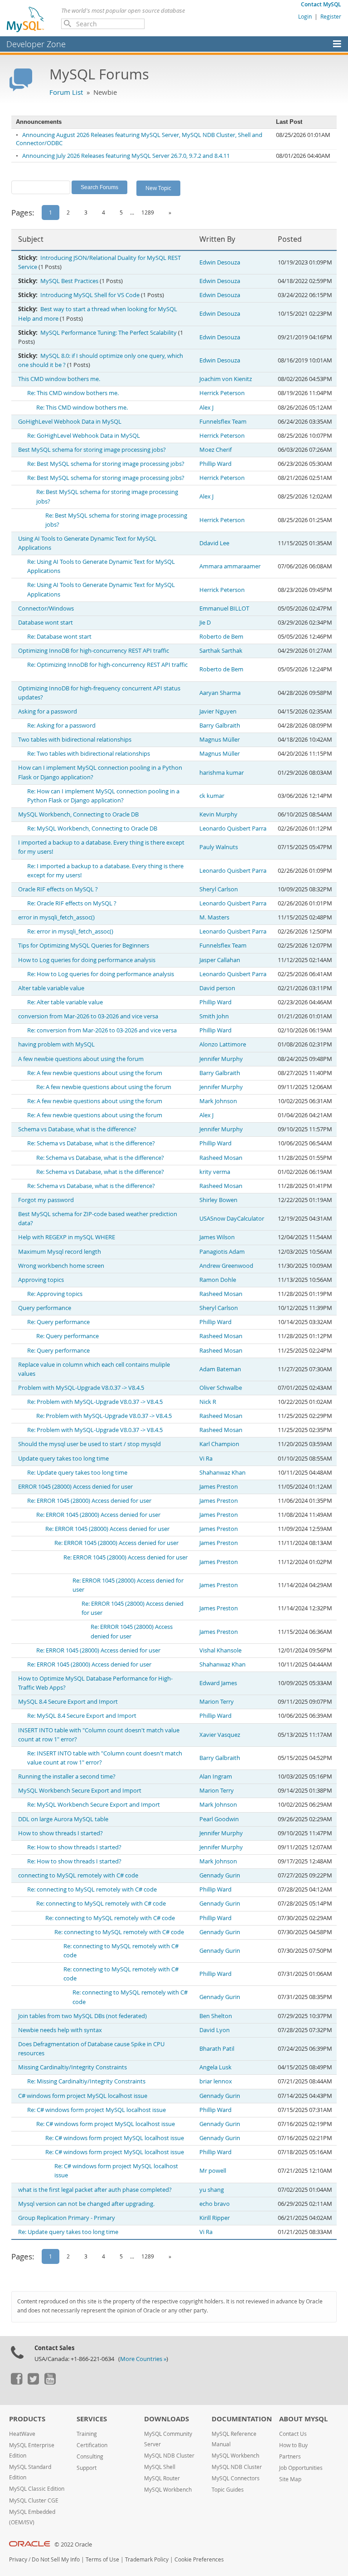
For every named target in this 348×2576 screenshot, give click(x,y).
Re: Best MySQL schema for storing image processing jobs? (106, 464)
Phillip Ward (215, 464)
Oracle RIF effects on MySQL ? (58, 889)
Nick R (208, 1402)
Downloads (167, 2419)
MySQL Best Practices (69, 281)
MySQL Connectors (236, 2478)
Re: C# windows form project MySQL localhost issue (97, 2110)
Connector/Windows (46, 609)
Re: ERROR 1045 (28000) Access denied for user (89, 1501)
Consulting (90, 2456)
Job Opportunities (301, 2468)
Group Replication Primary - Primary (67, 2218)
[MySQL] (26, 19)
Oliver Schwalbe (221, 1388)
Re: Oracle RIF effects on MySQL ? (72, 903)
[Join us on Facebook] (16, 2382)
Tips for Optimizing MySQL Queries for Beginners (84, 946)
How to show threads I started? (60, 1833)
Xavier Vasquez (220, 1735)
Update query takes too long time (63, 1459)
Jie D (205, 623)
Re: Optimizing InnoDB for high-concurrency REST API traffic (107, 665)
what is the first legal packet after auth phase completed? (95, 2190)
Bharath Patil (217, 2049)
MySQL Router (162, 2478)
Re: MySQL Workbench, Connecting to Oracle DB (92, 829)
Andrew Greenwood (226, 1266)
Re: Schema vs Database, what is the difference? (91, 1143)
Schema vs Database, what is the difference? (77, 1129)
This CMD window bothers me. (59, 379)
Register (331, 16)
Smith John (214, 1016)
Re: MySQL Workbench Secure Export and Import (94, 1805)
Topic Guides (228, 2490)
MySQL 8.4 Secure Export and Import (68, 1702)
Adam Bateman (220, 1369)
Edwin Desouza (220, 262)
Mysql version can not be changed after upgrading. (86, 2204)
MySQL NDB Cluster (169, 2456)
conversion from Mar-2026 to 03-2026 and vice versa (88, 1016)
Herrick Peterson (222, 393)
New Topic (158, 188)
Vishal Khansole (220, 1650)
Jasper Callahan (220, 960)
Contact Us (293, 2434)
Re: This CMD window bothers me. (73, 393)
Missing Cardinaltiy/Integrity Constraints (72, 2067)
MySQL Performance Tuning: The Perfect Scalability (109, 333)
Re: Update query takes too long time (77, 1473)
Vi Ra (206, 1459)
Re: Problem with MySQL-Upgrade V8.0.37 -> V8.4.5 (95, 1402)
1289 (148, 212)
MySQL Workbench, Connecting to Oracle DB (78, 814)
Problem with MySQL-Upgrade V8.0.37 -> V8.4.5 (81, 1388)
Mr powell (213, 2171)
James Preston (219, 1487)
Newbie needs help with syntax (60, 2030)
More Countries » (143, 2359)
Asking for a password (48, 711)
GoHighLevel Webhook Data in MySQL (70, 422)
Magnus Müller (220, 740)
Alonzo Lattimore (223, 1044)
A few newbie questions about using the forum (81, 1059)
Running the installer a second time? (67, 1777)
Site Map (290, 2479)
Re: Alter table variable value (65, 1002)
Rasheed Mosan (221, 1158)
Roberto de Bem (221, 637)
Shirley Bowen (218, 1200)
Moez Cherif (215, 450)
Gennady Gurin (220, 1875)
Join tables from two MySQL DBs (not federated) (82, 2016)
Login (305, 16)
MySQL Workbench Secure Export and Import (80, 1791)
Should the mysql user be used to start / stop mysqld (89, 1444)
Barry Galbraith (220, 726)
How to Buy (293, 2445)
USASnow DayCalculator (232, 1219)
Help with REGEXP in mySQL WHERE (67, 1237)
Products (27, 2419)
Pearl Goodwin (219, 1819)
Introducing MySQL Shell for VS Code (90, 295)
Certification (92, 2445)
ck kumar (212, 796)
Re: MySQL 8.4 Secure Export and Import (82, 1716)
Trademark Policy (147, 2559)
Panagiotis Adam (222, 1252)
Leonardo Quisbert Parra (233, 829)
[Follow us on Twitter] (33, 2382)
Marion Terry (217, 1702)
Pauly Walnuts (219, 847)
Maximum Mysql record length (60, 1252)
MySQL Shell (160, 2467)
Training (87, 2434)
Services (92, 2419)
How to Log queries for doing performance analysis (87, 960)
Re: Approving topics (55, 1294)
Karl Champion (219, 1444)
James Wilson (217, 1237)
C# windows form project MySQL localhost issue (83, 2096)
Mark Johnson (218, 1101)
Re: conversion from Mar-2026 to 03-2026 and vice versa (102, 1030)
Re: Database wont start (59, 637)
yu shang (212, 2190)
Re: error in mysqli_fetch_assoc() (70, 931)
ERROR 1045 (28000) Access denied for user (75, 1487)
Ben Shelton (216, 2016)
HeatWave (22, 2434)
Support (87, 2468)
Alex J (206, 408)
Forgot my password (46, 1200)
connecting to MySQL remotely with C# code (78, 1875)
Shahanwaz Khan (222, 1473)
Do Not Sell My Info (56, 2559)
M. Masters (214, 917)
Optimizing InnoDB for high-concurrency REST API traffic (94, 651)
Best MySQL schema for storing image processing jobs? (92, 450)
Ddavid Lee (214, 543)
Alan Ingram (216, 1777)
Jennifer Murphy (221, 1059)
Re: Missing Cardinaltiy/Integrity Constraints (86, 2081)
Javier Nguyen (218, 711)
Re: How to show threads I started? (74, 1847)
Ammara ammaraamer (230, 566)
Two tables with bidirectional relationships (75, 740)
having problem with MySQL (56, 1044)
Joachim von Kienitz (226, 379)
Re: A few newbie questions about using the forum (95, 1073)
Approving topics (41, 1280)
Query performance (45, 1308)
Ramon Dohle (218, 1280)
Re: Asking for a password (61, 726)
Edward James (218, 1683)
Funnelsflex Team (223, 422)
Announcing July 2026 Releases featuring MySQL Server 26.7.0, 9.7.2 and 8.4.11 (126, 156)
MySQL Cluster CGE (34, 2500)
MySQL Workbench (168, 2490)
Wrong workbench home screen (61, 1266)
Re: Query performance (58, 1322)
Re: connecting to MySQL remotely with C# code (92, 1889)
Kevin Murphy (218, 814)
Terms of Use (102, 2559)
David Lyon (215, 2030)
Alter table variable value (51, 988)
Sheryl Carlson (219, 889)
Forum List (66, 92)
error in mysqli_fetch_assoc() (56, 917)
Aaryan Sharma (220, 693)
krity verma (215, 1172)
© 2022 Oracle (73, 2544)
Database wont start (46, 623)
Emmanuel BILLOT (224, 609)
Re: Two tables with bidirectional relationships (89, 754)
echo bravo (215, 2204)
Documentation (242, 2419)
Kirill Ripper (215, 2218)
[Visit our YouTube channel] (50, 2382)
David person (217, 988)
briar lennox (216, 2081)
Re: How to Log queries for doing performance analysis (101, 974)
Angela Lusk (215, 2067)
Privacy (18, 2559)
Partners (290, 2456)
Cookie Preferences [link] (199, 2559)
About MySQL (303, 2419)
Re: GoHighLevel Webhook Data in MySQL (84, 436)
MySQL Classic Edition (37, 2489)
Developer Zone (36, 44)
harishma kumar (222, 773)
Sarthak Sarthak (221, 651)
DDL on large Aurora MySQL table (63, 1819)
